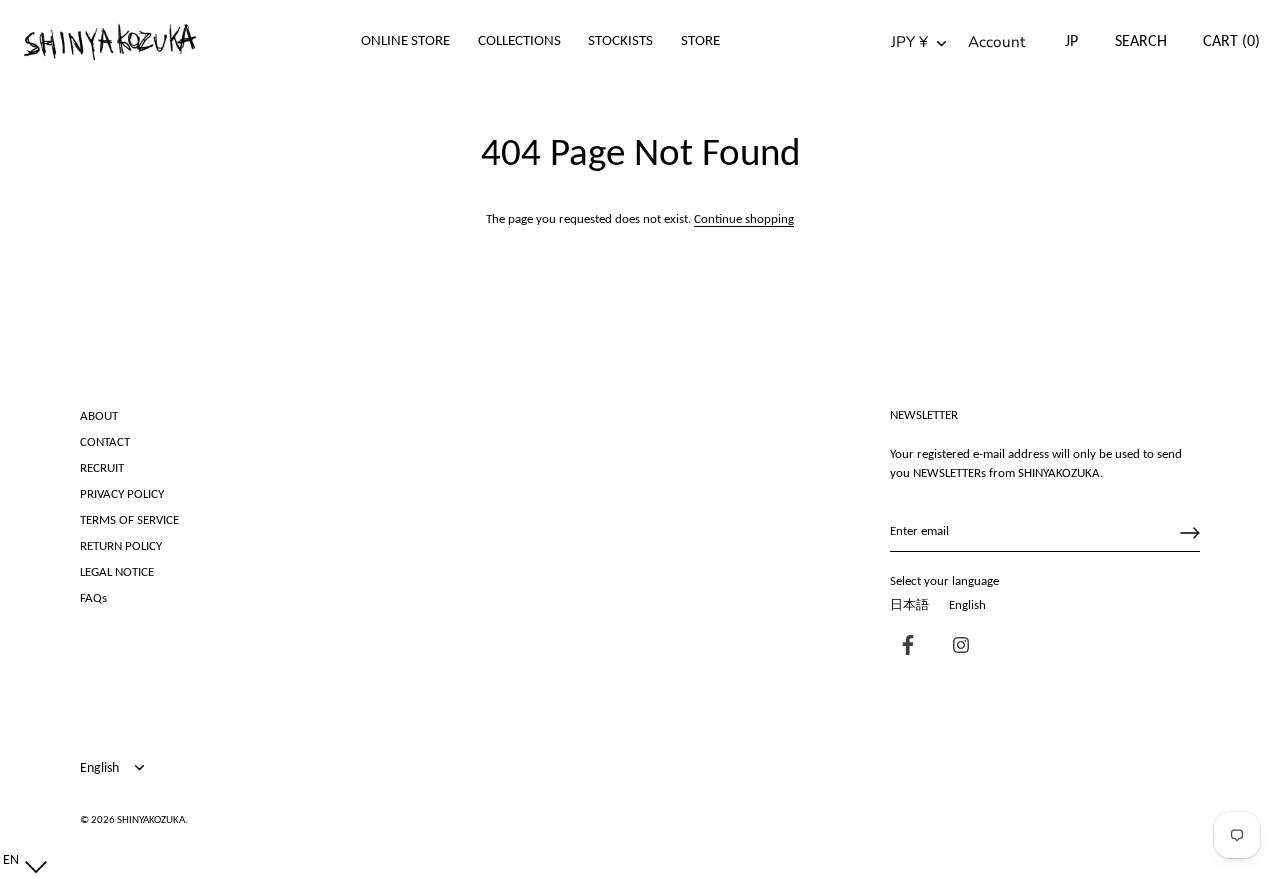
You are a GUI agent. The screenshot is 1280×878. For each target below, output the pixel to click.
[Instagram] (956, 647)
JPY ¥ (909, 42)
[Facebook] (903, 647)
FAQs (93, 598)
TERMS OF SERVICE (129, 520)
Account (996, 42)
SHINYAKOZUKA (151, 820)
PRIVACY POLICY (122, 494)
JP (1071, 42)
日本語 (909, 605)
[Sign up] (1190, 533)
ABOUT (99, 416)
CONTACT (105, 442)
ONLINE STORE (405, 41)
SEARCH (1141, 42)
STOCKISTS (620, 41)
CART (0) (1231, 42)
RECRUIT (102, 468)
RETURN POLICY (121, 546)
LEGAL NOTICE (117, 572)
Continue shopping (744, 219)
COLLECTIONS (519, 41)
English (967, 605)
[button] (20, 861)
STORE (700, 41)
